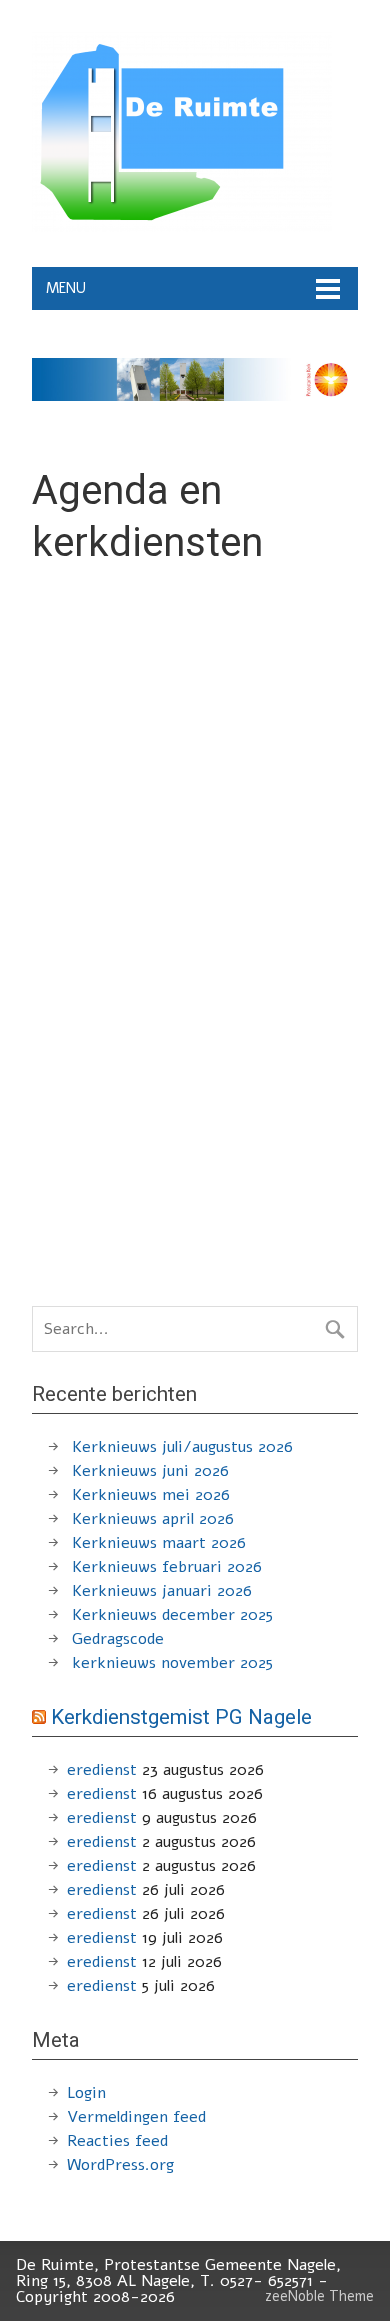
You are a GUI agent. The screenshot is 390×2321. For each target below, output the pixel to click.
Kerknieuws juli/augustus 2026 (182, 1447)
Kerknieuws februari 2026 (167, 1567)
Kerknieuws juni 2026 (150, 1471)
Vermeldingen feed (136, 2117)
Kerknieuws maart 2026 (159, 1543)
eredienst (102, 1770)
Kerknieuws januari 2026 (162, 1591)
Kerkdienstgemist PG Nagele (181, 1717)
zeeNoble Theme (319, 2296)
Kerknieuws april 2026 (153, 1519)
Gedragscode (118, 1639)
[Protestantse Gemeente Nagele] (182, 227)
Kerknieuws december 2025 (172, 1615)
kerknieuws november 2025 (172, 1663)
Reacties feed (117, 2141)
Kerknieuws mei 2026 (151, 1495)
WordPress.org (120, 2165)
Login (86, 2093)
